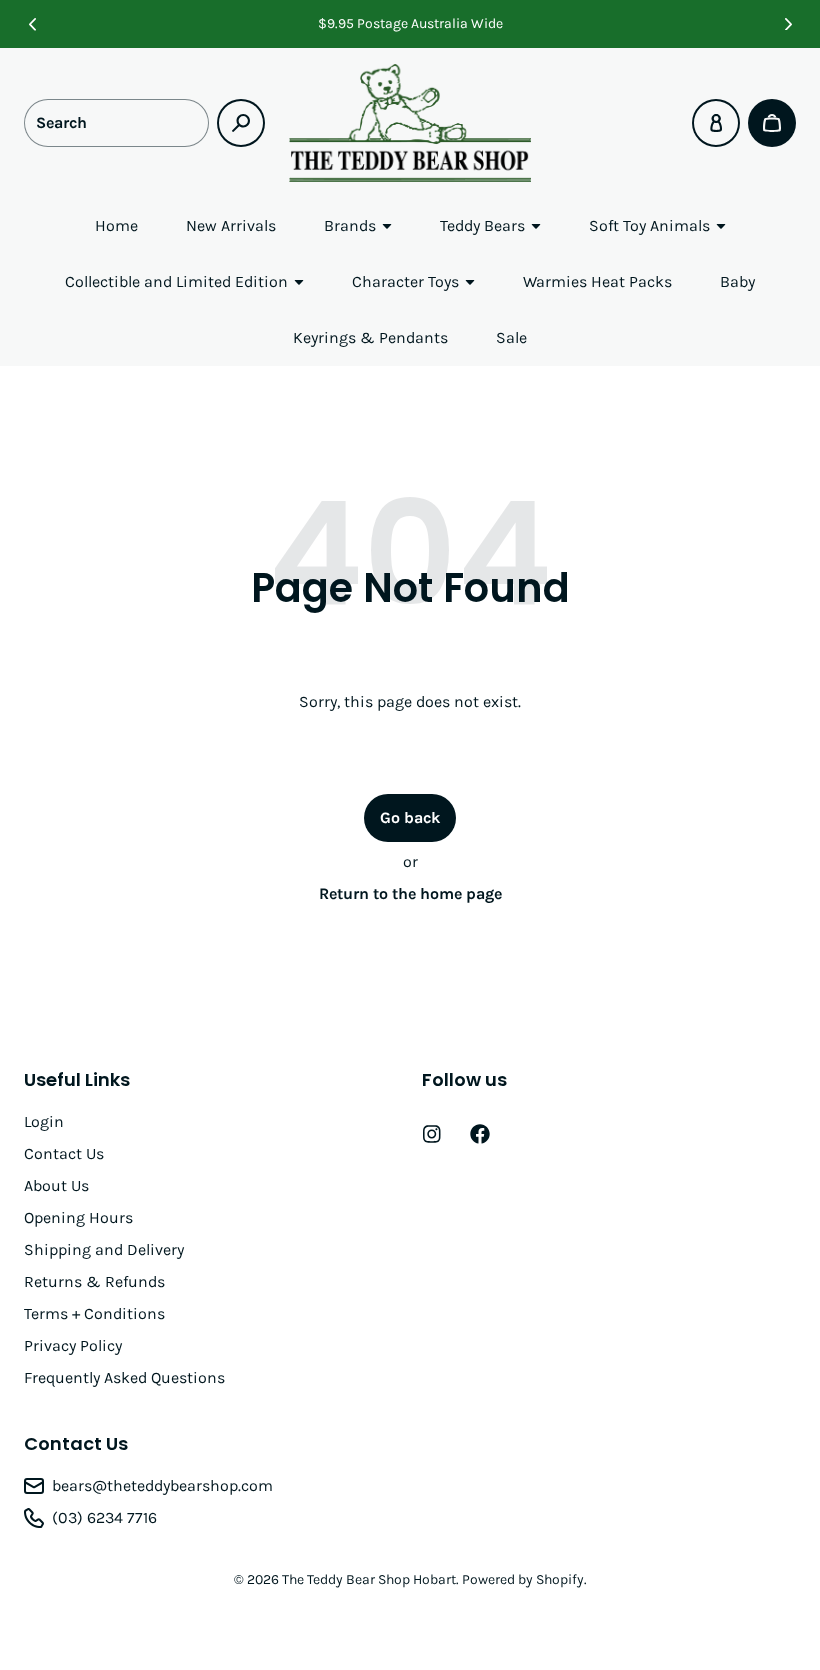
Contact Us (64, 1153)
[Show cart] (772, 123)
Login (44, 1121)
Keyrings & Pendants (370, 337)
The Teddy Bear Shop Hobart (369, 1579)
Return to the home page (410, 893)
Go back (410, 817)
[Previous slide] (32, 24)
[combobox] (116, 123)
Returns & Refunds (94, 1281)
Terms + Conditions (94, 1313)
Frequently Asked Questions (124, 1377)
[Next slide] (788, 24)
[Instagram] (432, 1134)
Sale (511, 337)
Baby (737, 281)
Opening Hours (78, 1217)
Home (116, 225)
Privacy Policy (73, 1345)
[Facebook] (480, 1134)
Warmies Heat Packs (597, 281)
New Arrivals (231, 225)
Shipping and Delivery (104, 1249)
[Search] (241, 123)
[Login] (716, 123)
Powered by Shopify (523, 1579)
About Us (56, 1185)
